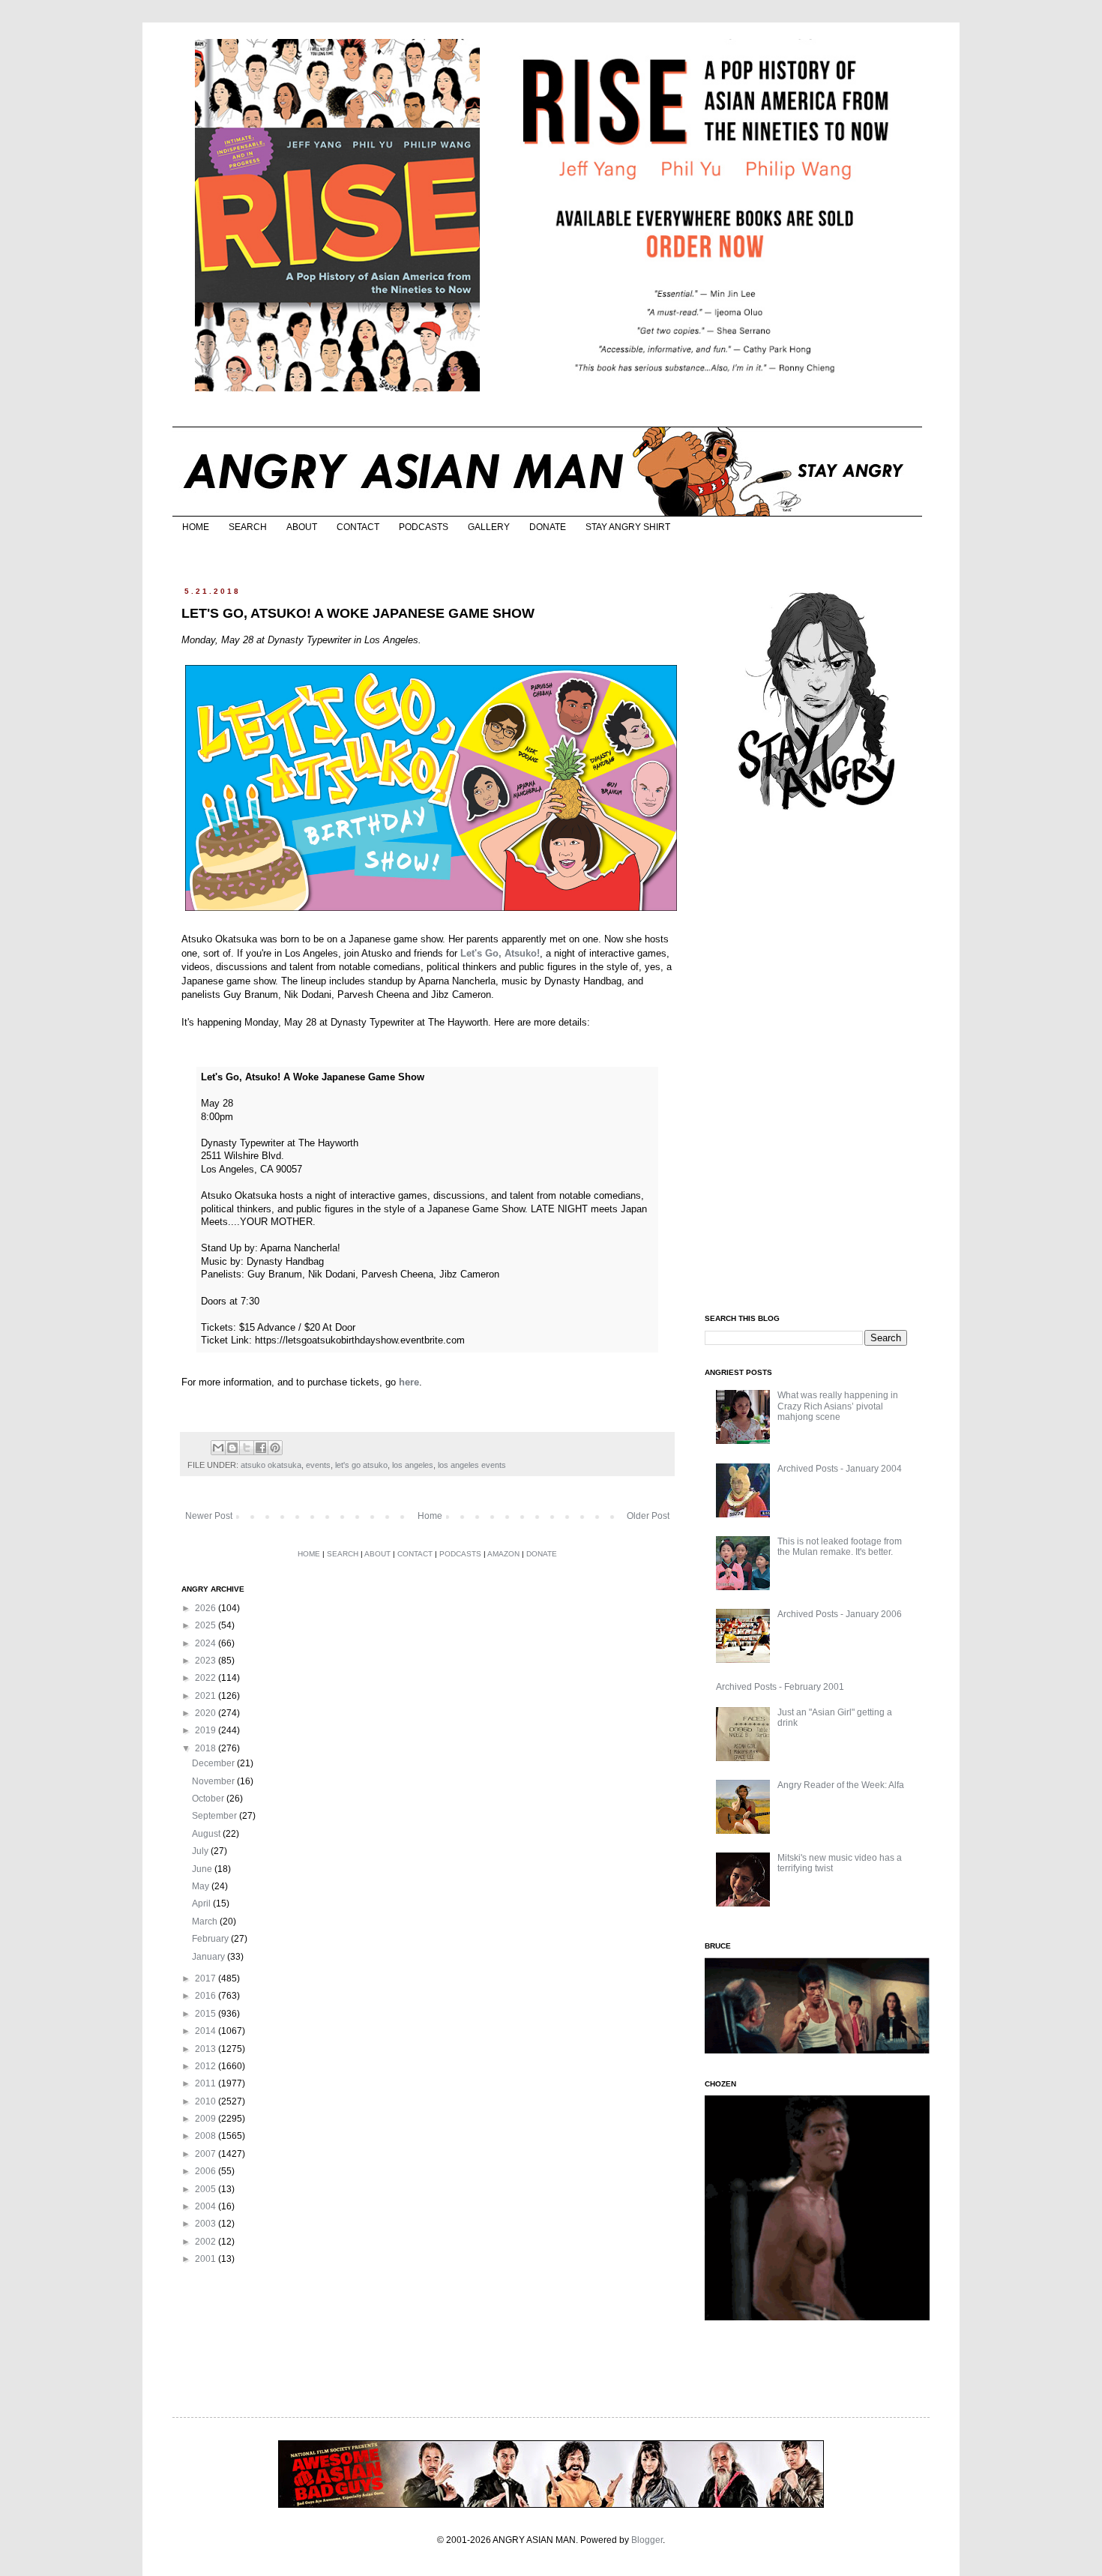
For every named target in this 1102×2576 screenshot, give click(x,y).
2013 (207, 2049)
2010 (207, 2101)
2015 (207, 2014)
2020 (207, 1713)
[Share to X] (247, 1448)
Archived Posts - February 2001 (780, 1687)
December (214, 1763)
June (203, 1869)
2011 (207, 2083)
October (209, 1799)
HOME (196, 527)
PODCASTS (424, 527)
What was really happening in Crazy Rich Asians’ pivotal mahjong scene (838, 1406)
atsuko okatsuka (271, 1465)
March (206, 1922)
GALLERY (489, 527)
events (318, 1465)
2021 (207, 1696)
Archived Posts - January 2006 (840, 1614)
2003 (207, 2224)
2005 (207, 2189)
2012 (207, 2066)
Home (430, 1516)
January (210, 1957)
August (207, 1834)
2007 (207, 2154)
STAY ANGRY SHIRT (628, 527)
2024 (207, 1643)
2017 (207, 1978)
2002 (207, 2242)
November (214, 1781)
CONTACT (358, 527)
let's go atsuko (361, 1465)
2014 (207, 2031)
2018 (207, 1748)
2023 (207, 1661)
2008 (207, 2136)
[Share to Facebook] (261, 1448)
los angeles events (472, 1465)
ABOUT (302, 527)
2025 (207, 1625)
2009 (207, 2119)
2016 (207, 1996)
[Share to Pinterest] (275, 1448)
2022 (207, 1678)
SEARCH (248, 527)
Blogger (647, 2540)
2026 (207, 1608)
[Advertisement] (817, 1063)
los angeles (413, 1465)
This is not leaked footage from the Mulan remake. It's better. (840, 1547)
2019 (207, 1730)
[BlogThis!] (232, 1448)
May (202, 1886)
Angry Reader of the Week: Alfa (841, 1785)
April (202, 1904)
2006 (207, 2171)
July (201, 1851)
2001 (207, 2259)
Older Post (648, 1516)
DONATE (548, 527)
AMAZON (503, 1554)
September (216, 1816)
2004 (207, 2206)
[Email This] (218, 1448)
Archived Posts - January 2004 (840, 1469)
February (211, 1939)
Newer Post (209, 1516)
